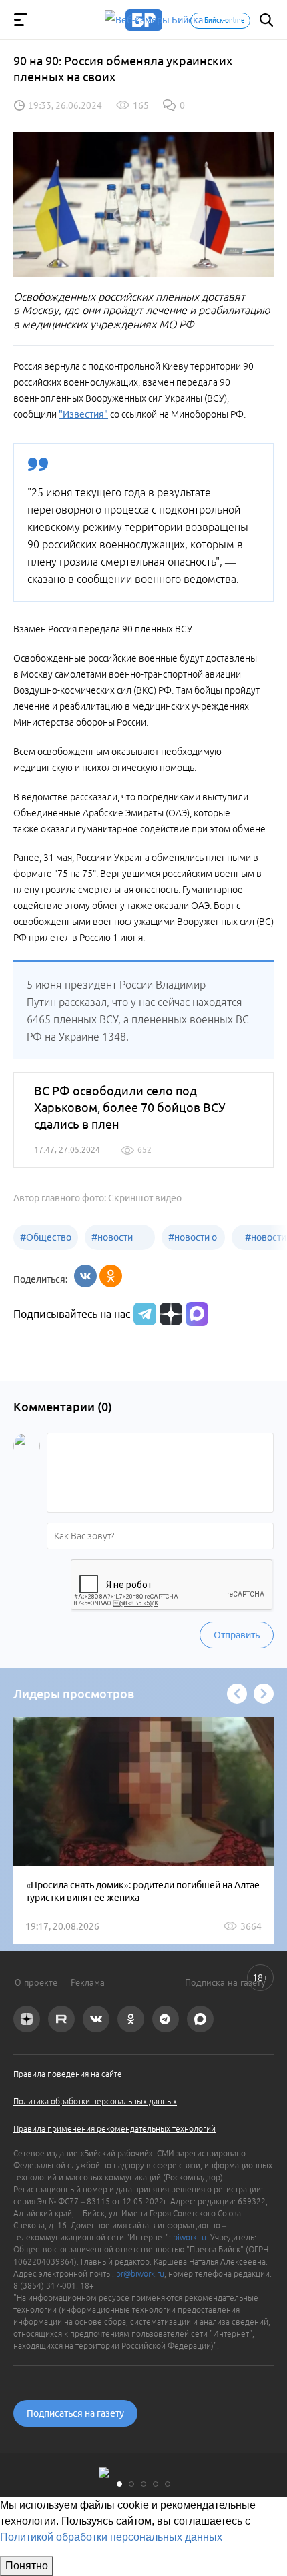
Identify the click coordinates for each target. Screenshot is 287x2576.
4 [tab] (156, 2484)
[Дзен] (169, 1314)
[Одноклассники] (111, 1276)
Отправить (237, 1635)
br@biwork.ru (140, 2274)
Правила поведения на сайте (68, 2074)
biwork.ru (190, 2237)
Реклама (88, 1982)
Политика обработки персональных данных (95, 2101)
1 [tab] (119, 2484)
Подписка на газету (225, 1982)
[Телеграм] (143, 1314)
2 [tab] (131, 2484)
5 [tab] (168, 2484)
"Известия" (83, 414)
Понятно (27, 2566)
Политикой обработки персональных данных (111, 2537)
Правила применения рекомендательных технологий (114, 2129)
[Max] (197, 1314)
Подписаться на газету (75, 2413)
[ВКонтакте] (85, 1276)
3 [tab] (143, 2484)
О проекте (36, 1982)
